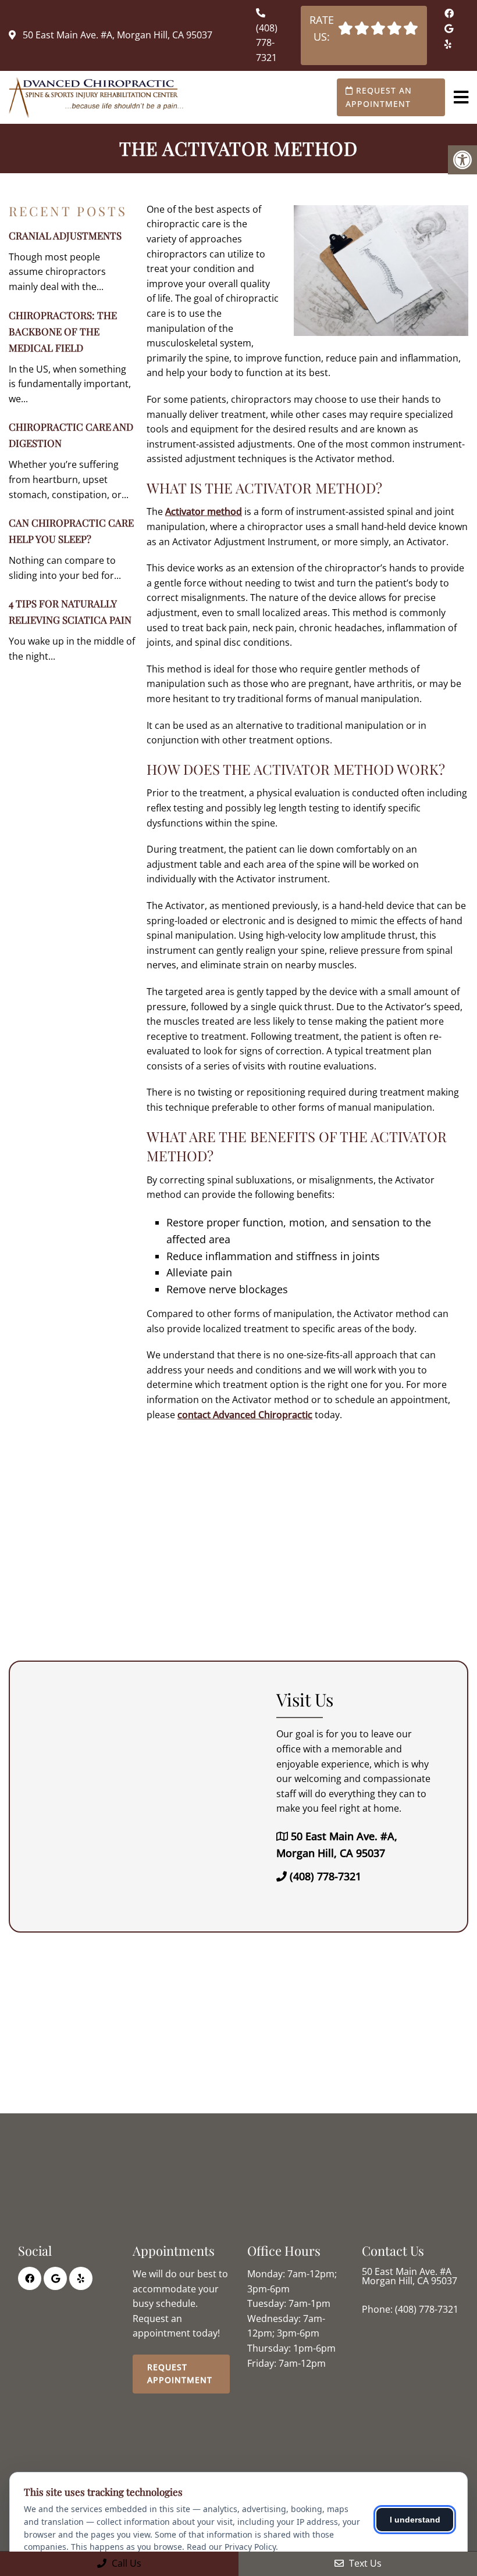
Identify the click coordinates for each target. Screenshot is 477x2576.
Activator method (204, 511)
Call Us (125, 2563)
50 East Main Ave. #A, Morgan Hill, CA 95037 (116, 35)
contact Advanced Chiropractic (245, 1415)
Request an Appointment (379, 97)
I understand (415, 2520)
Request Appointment (180, 2373)
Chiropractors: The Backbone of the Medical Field (63, 331)
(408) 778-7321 (267, 43)
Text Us (364, 2563)
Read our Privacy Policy (231, 2547)
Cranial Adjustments (65, 235)
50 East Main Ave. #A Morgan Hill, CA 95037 (410, 2276)
